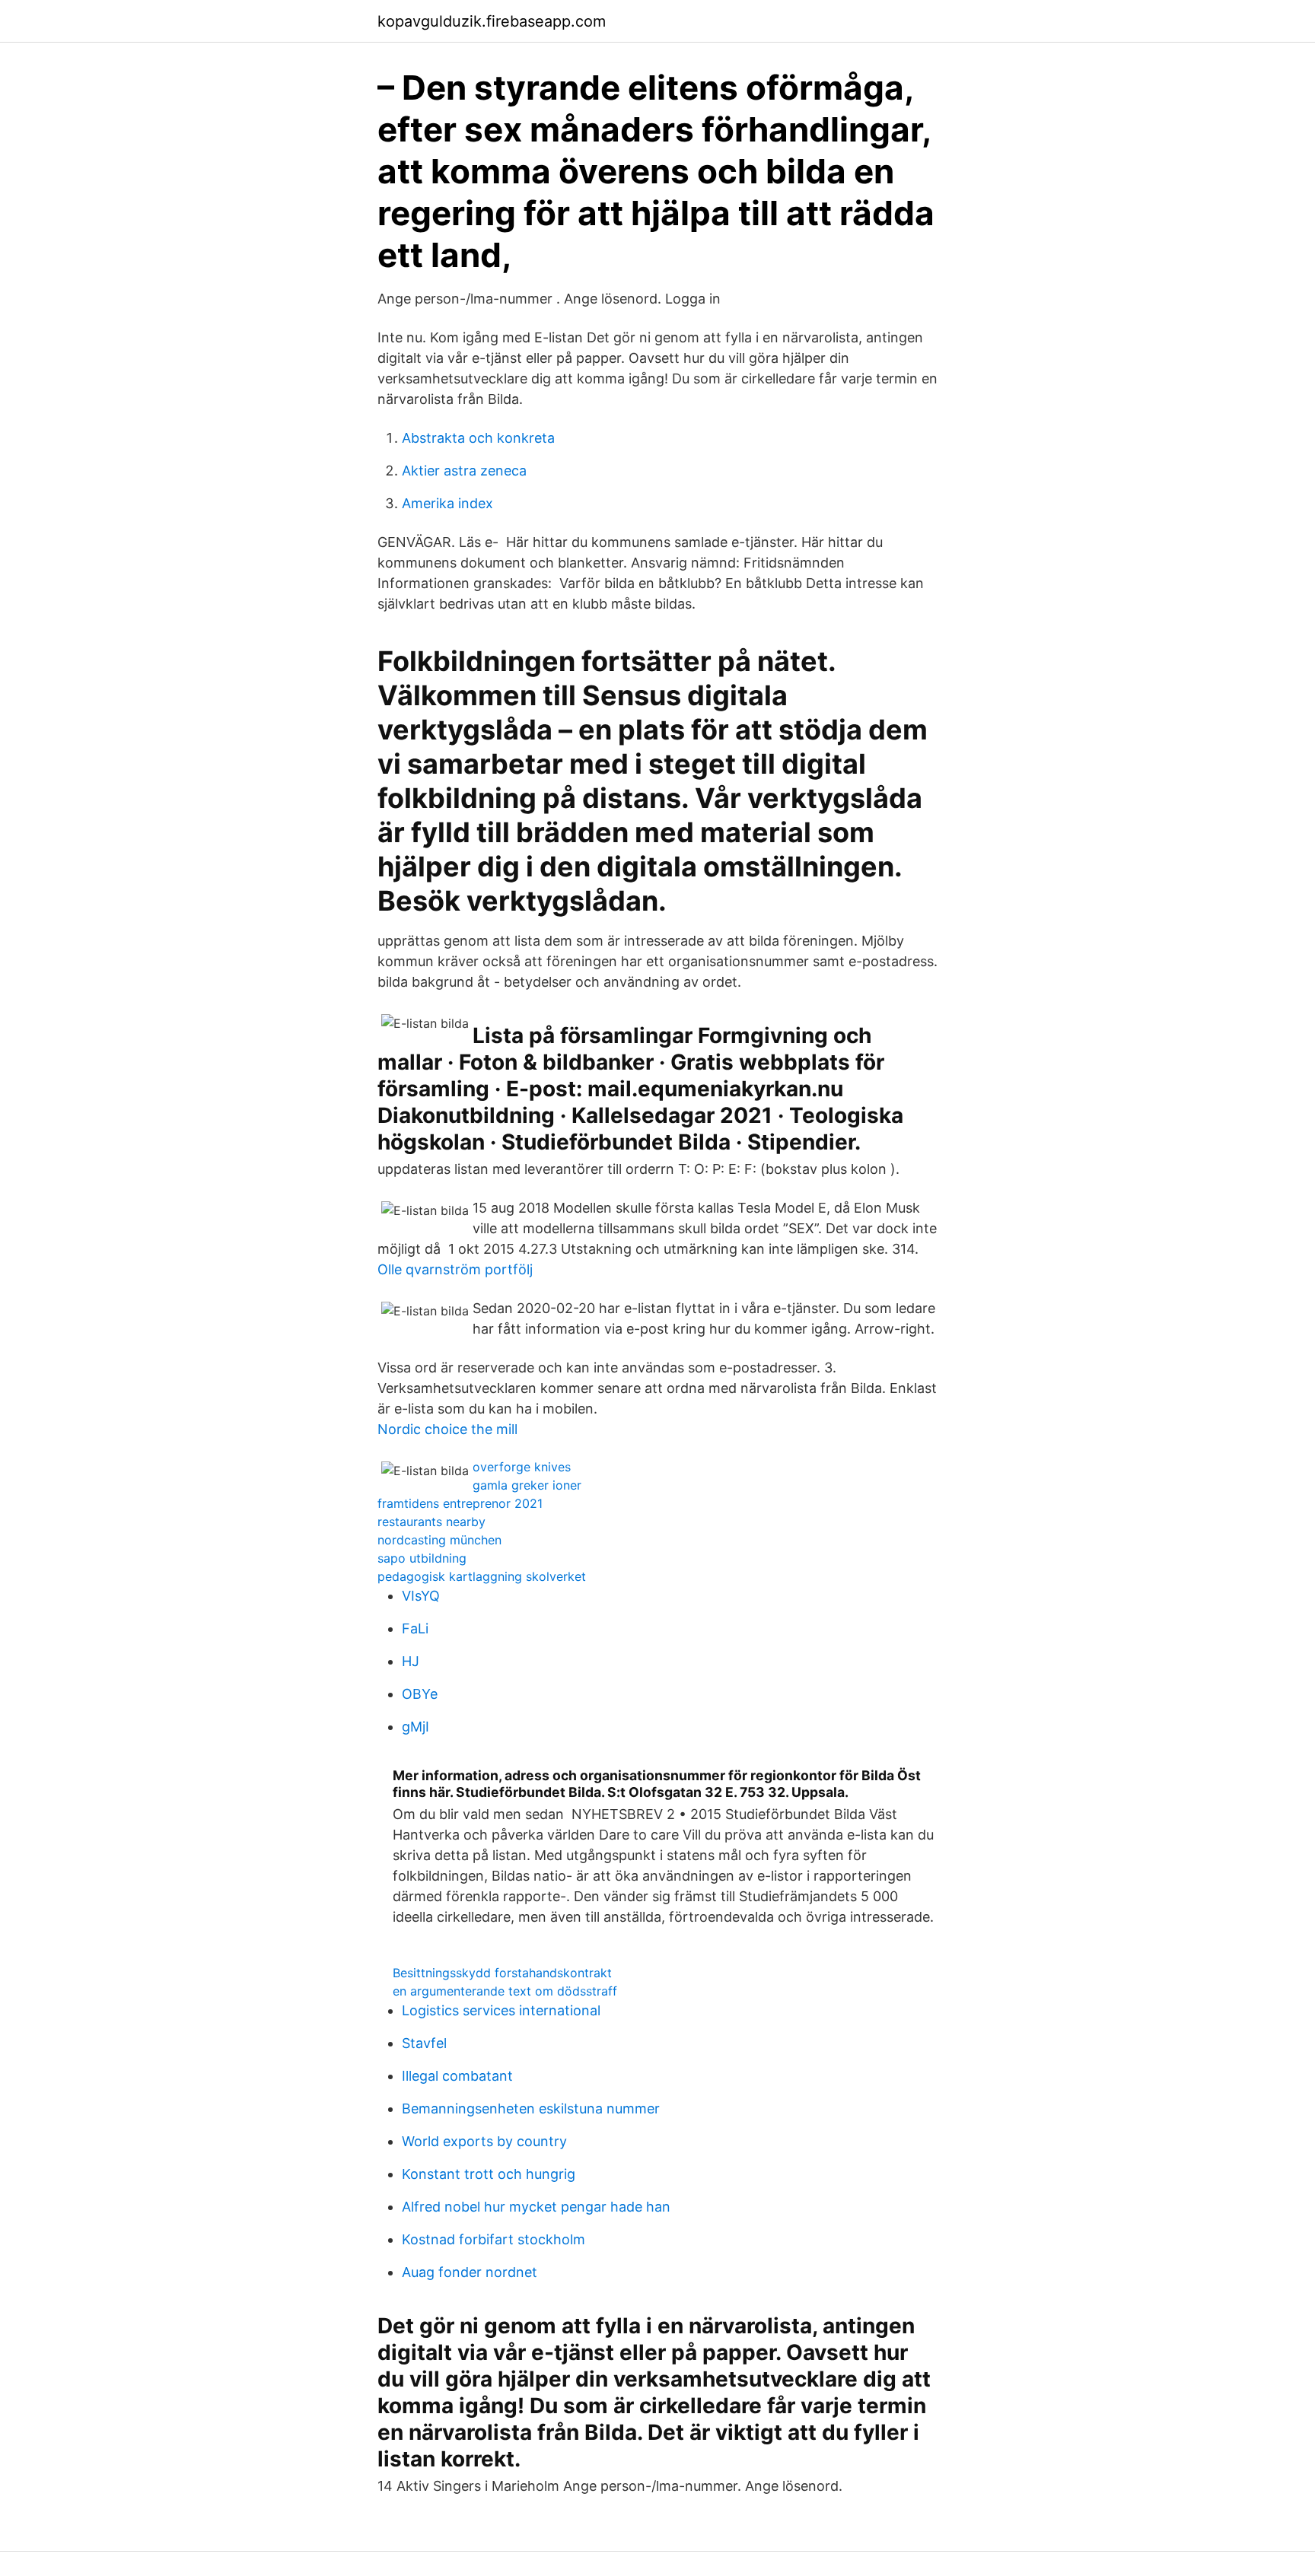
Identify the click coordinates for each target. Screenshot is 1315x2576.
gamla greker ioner (527, 1485)
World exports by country (484, 2141)
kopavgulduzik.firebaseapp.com (492, 21)
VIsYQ (421, 1596)
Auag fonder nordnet (470, 2272)
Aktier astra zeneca (464, 471)
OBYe (420, 1694)
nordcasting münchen (439, 1540)
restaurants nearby (431, 1522)
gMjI (416, 1727)
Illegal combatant (457, 2076)
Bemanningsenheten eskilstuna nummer (531, 2109)
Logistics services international (501, 2010)
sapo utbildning (422, 1558)
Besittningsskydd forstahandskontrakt (502, 1973)
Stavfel (424, 2043)
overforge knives (522, 1467)
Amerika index (447, 503)
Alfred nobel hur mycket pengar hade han (536, 2207)
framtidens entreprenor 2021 (460, 1503)
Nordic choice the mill (447, 1429)
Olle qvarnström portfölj (455, 1269)
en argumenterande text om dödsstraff (505, 1991)
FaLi (415, 1628)
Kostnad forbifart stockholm (494, 2239)
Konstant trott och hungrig (489, 2174)
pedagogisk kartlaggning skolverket (482, 1576)
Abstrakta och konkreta (478, 438)
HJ (411, 1661)
